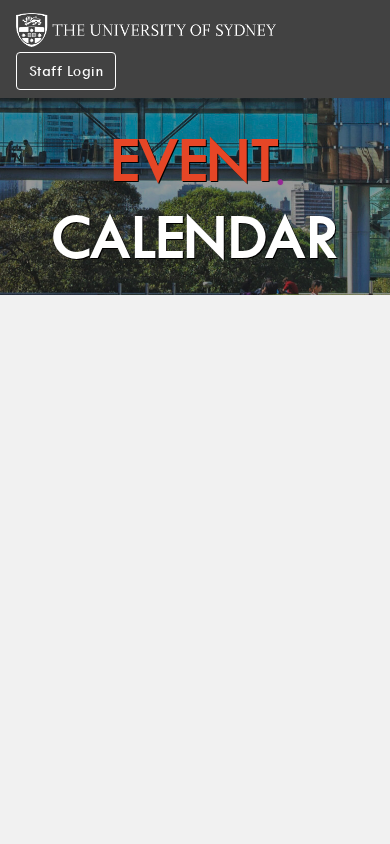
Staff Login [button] (66, 71)
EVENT (195, 198)
